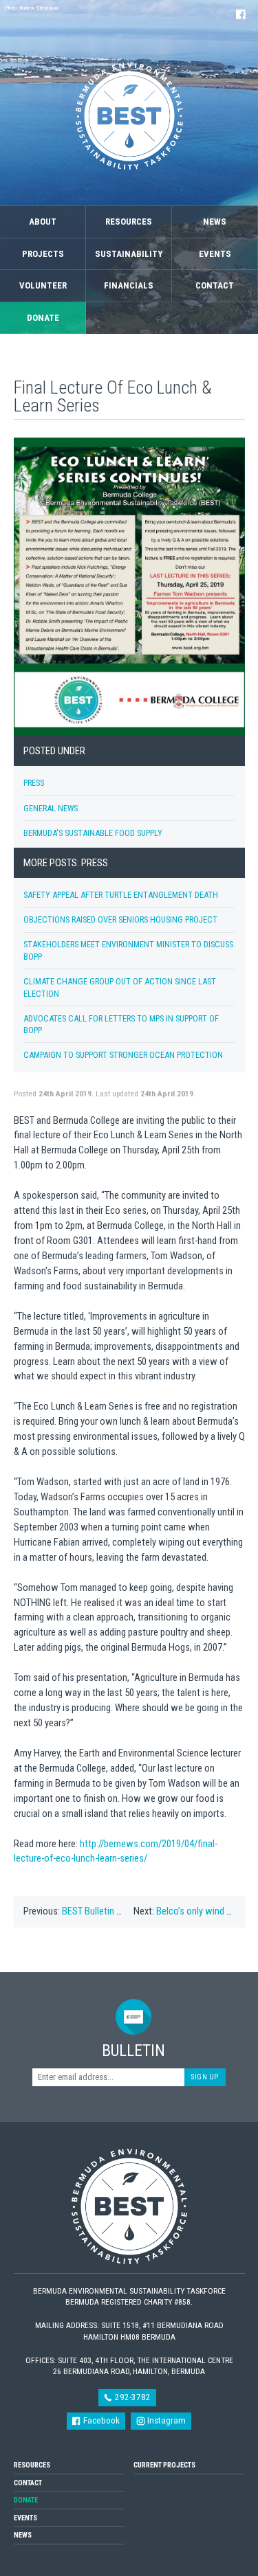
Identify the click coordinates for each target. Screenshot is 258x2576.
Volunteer (43, 285)
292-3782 (132, 2397)
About (43, 222)
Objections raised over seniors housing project (120, 919)
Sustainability (129, 254)
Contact (215, 285)
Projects (43, 254)
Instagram (165, 2420)
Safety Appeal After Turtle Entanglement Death (121, 895)
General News (51, 808)
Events (215, 254)
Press (34, 783)
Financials (129, 285)
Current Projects (164, 2465)
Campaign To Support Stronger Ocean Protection (123, 1055)
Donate (43, 318)
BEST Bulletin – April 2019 (112, 1911)
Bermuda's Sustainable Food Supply (93, 833)
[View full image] (129, 587)
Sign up (205, 2077)
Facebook (100, 2420)
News (215, 222)
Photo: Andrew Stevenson (32, 8)
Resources (129, 222)
